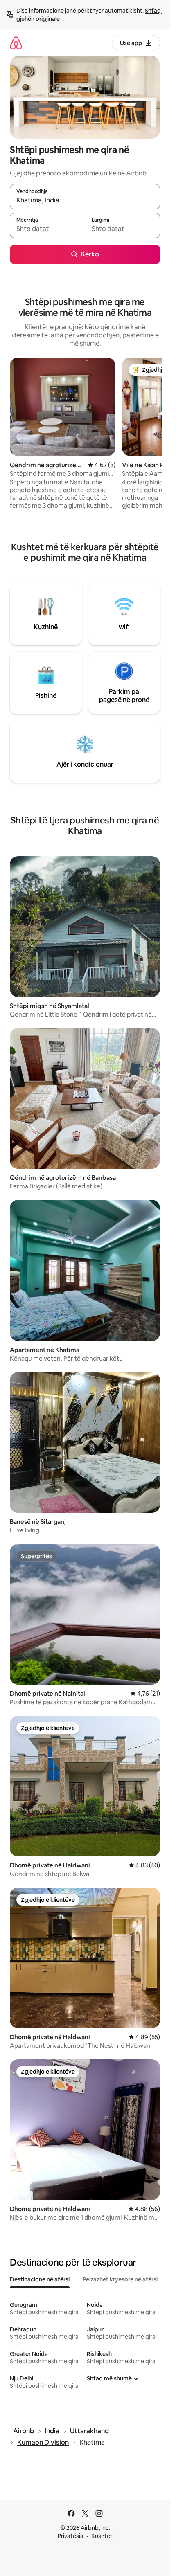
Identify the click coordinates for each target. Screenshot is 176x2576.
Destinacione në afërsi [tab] (40, 2279)
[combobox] (85, 200)
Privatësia (71, 2536)
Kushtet (102, 2536)
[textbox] (47, 229)
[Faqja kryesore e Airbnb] (16, 43)
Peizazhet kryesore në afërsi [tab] (120, 2279)
